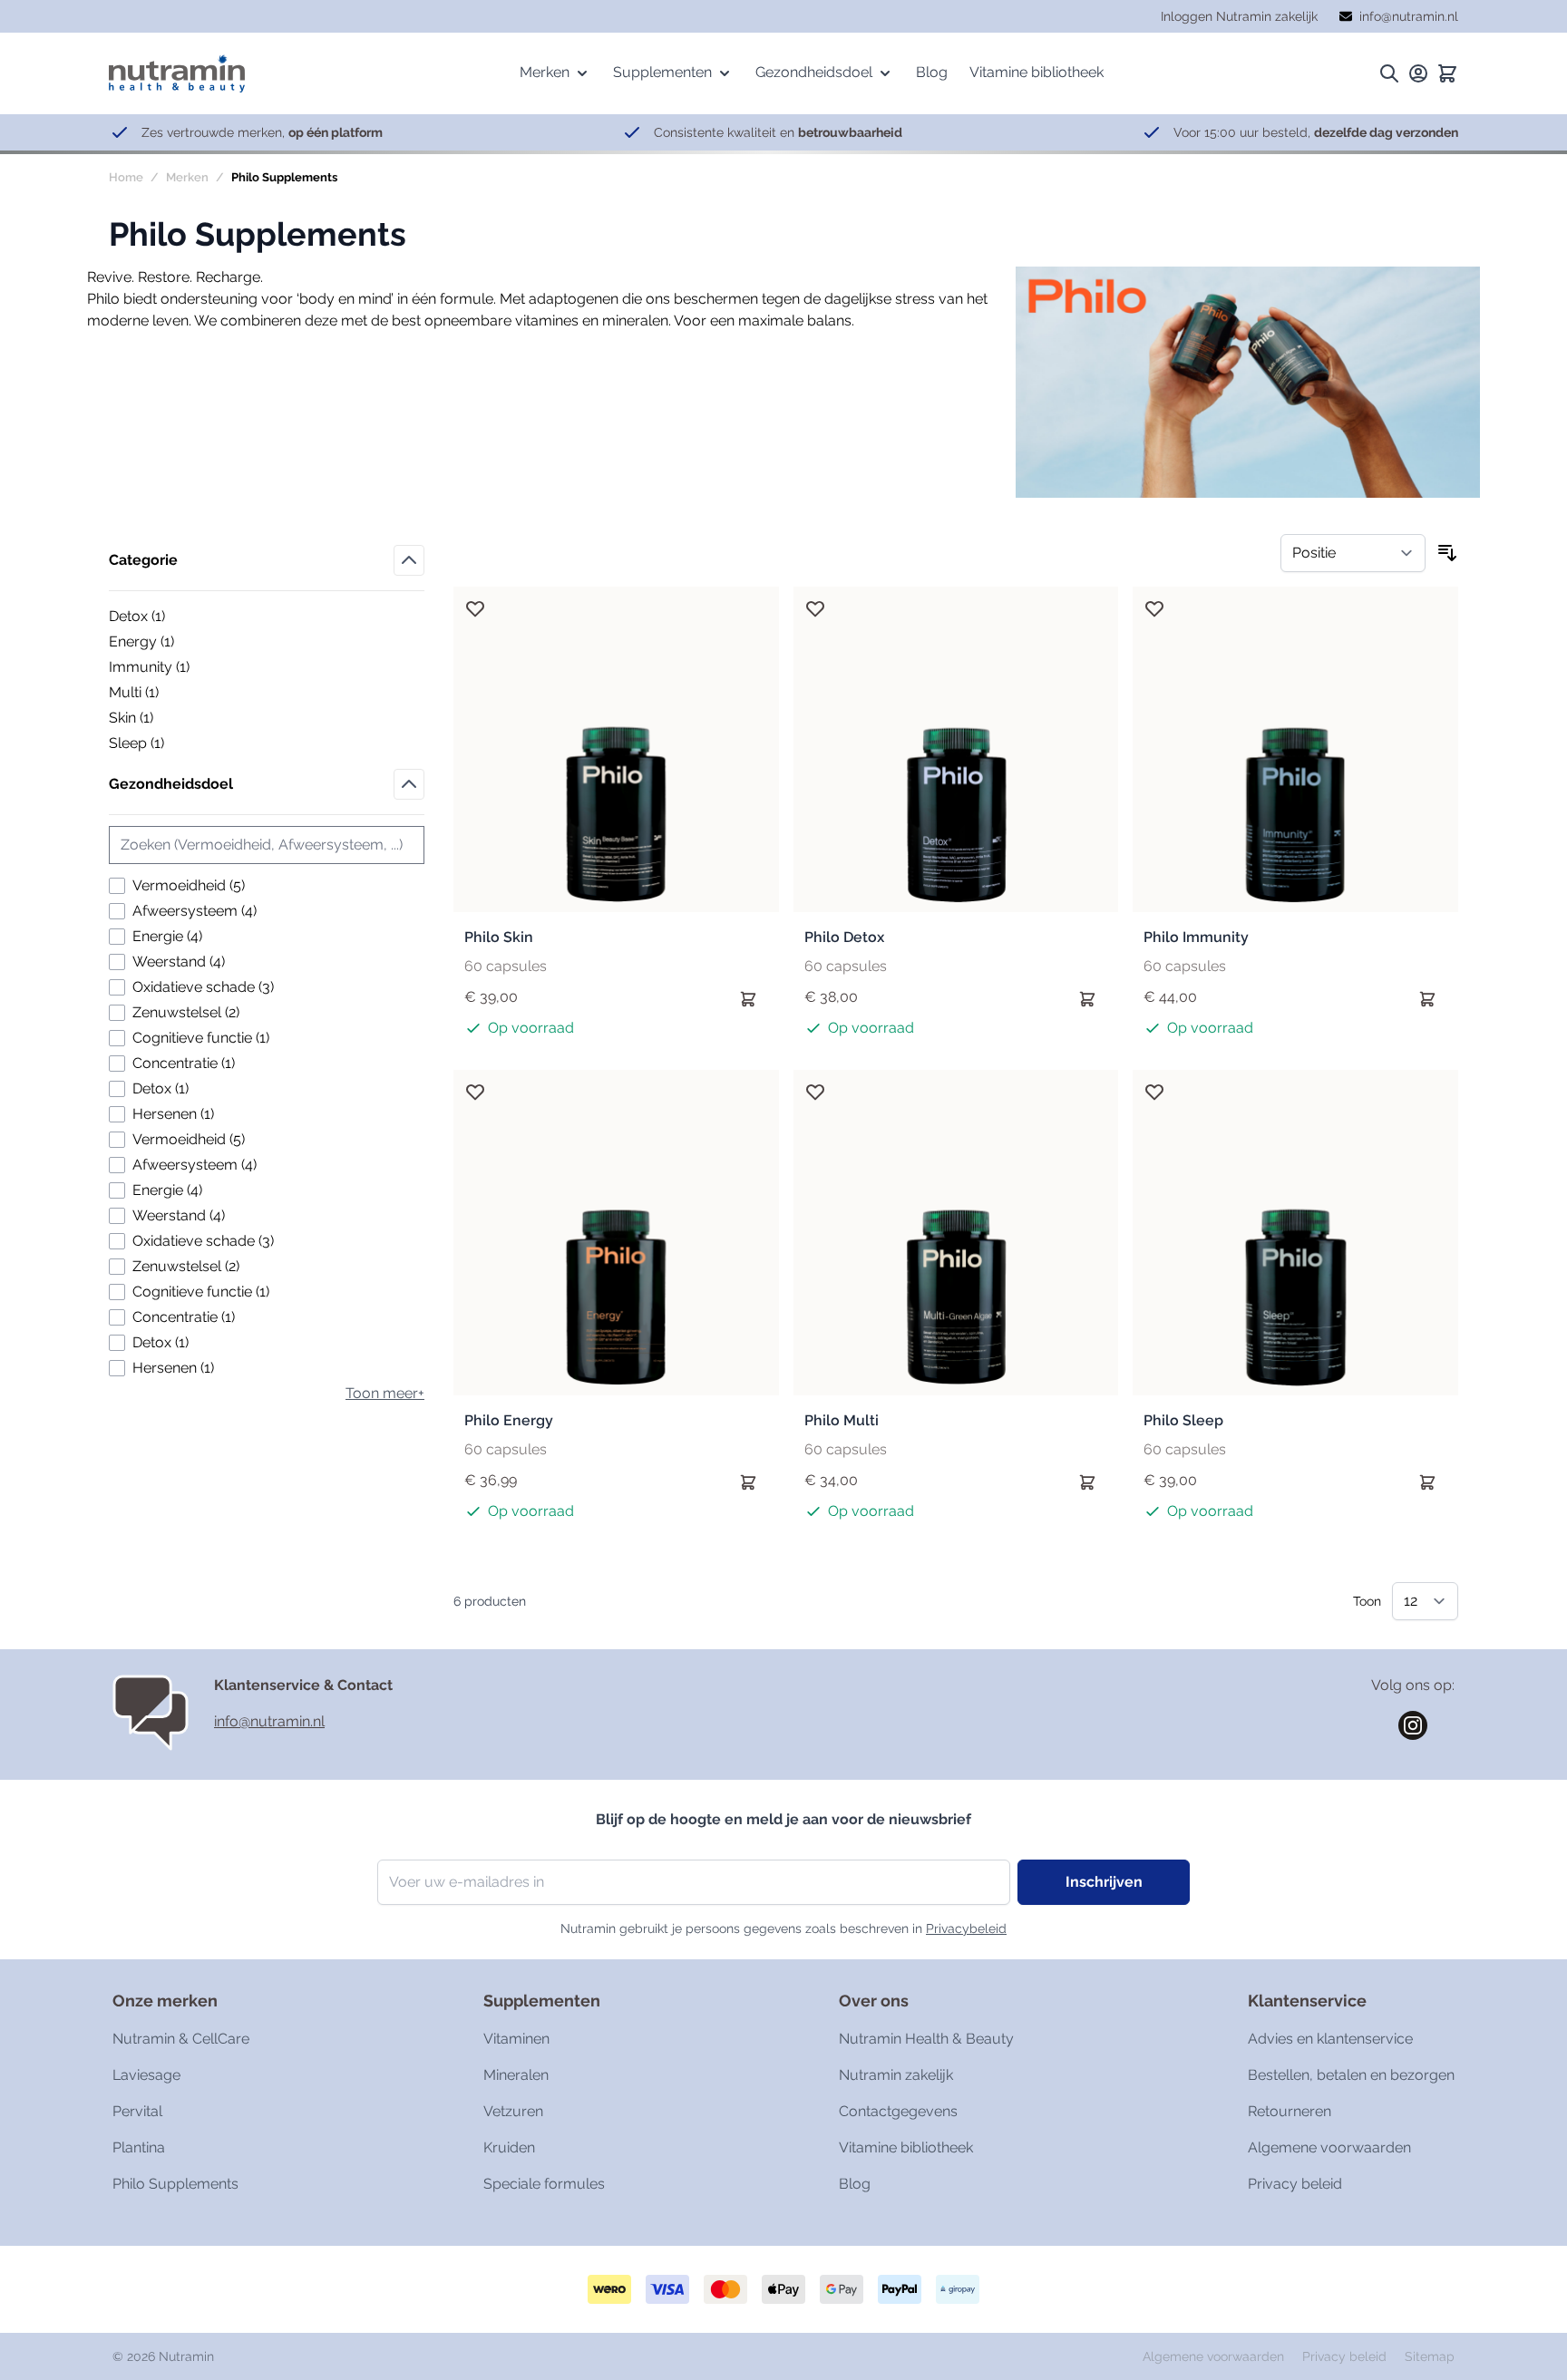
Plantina (139, 2147)
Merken (187, 177)
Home (126, 177)
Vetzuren (513, 2111)
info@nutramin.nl (269, 1721)
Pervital (137, 2111)
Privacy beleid (1295, 2184)
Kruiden (509, 2147)
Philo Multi (842, 1420)
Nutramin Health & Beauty (926, 2039)
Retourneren (1290, 2111)
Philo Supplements (175, 2184)
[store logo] (177, 73)
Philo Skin (499, 937)
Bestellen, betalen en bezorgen (1351, 2075)
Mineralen (516, 2075)
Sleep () (171, 744)
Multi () (171, 694)
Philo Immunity (1196, 937)
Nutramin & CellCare (181, 2039)
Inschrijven (1104, 1882)
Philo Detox (844, 937)
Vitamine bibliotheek (906, 2147)
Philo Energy (509, 1420)
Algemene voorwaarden (1329, 2147)
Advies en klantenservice (1330, 2039)
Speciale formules (544, 2184)
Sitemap (1430, 2356)
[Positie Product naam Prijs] (1353, 553)
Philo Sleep (1183, 1420)
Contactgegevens (898, 2111)
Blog (855, 2184)
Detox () (171, 617)
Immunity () (171, 668)
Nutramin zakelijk (896, 2075)
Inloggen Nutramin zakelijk (1239, 16)
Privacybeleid (966, 1928)
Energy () (171, 643)
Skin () (171, 719)
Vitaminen (516, 2039)
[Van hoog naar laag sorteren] (1447, 553)
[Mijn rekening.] (1418, 73)
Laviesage (146, 2075)
